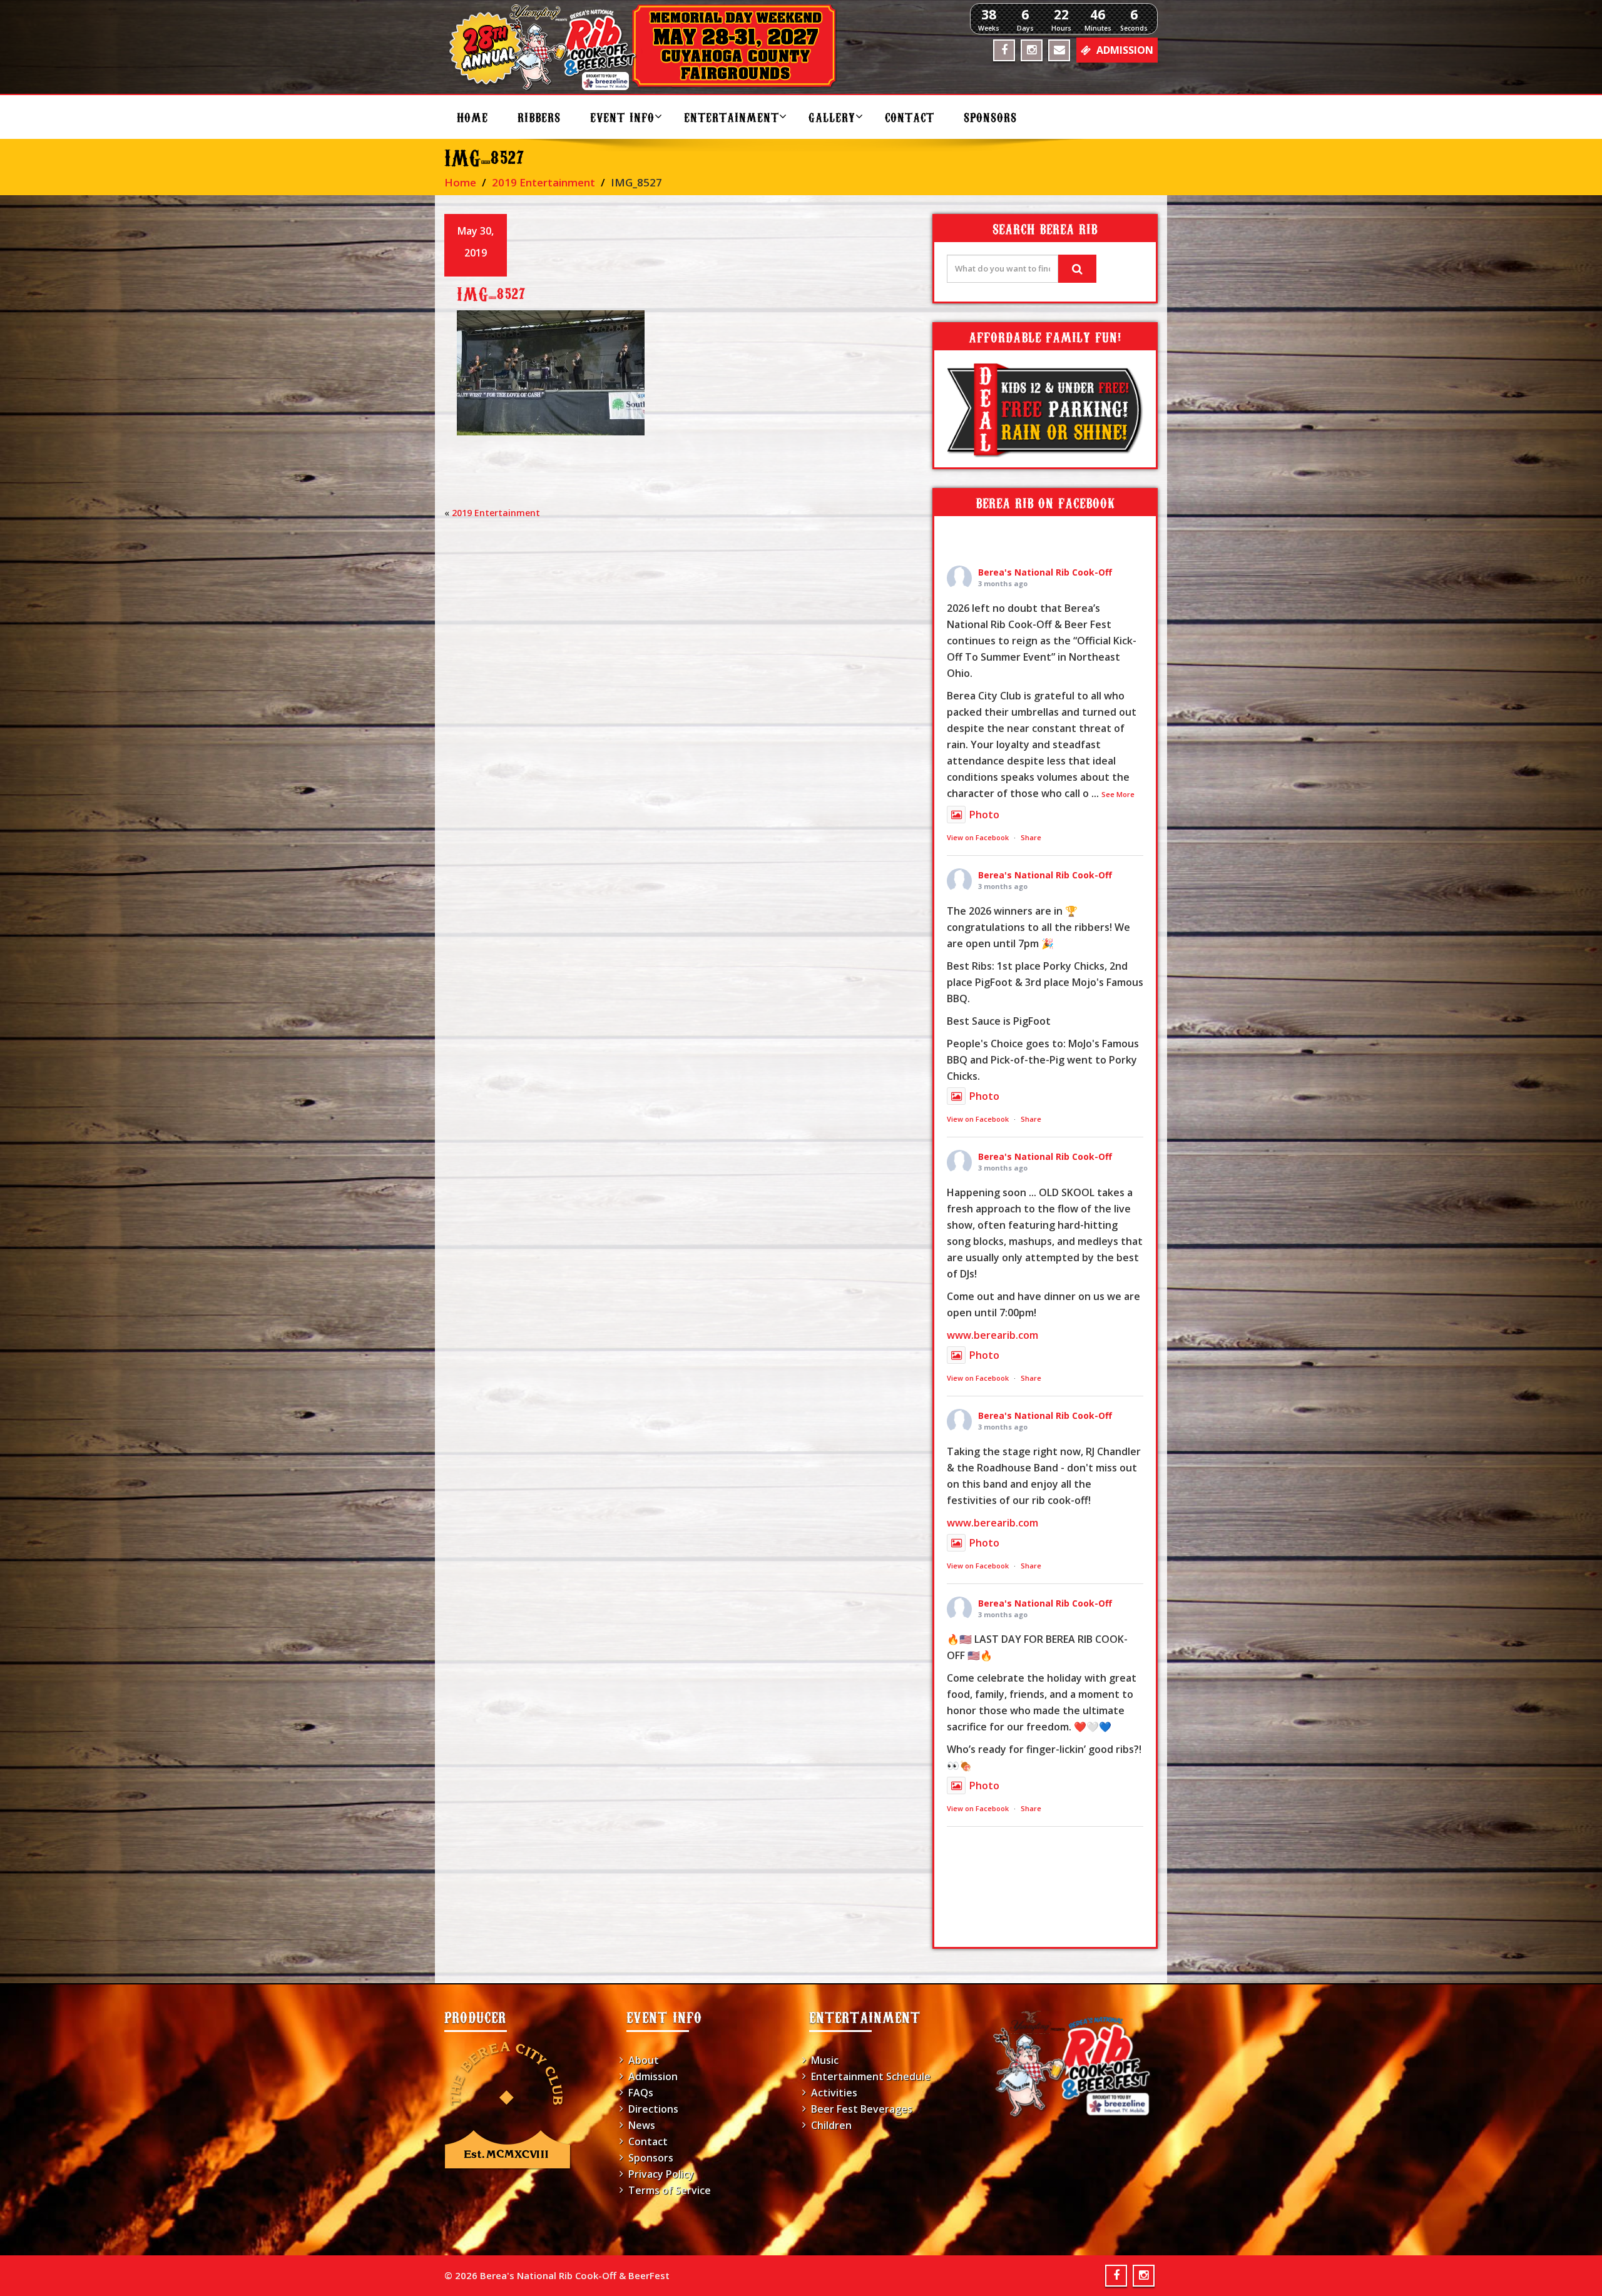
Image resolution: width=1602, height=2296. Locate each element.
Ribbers (539, 117)
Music (825, 2060)
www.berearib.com (992, 1335)
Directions (653, 2109)
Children (831, 2125)
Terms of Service (670, 2190)
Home (472, 117)
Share (1031, 837)
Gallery (832, 117)
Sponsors (990, 117)
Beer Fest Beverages (862, 2109)
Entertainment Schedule (871, 2076)
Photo (984, 815)
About (644, 2060)
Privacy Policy (661, 2174)
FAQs (641, 2093)
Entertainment (732, 117)
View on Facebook (978, 837)
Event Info (622, 117)
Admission (653, 2076)
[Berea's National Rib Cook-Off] (649, 47)
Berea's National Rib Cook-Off (1045, 572)
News (642, 2125)
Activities (834, 2093)
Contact (910, 117)
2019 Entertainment (543, 182)
